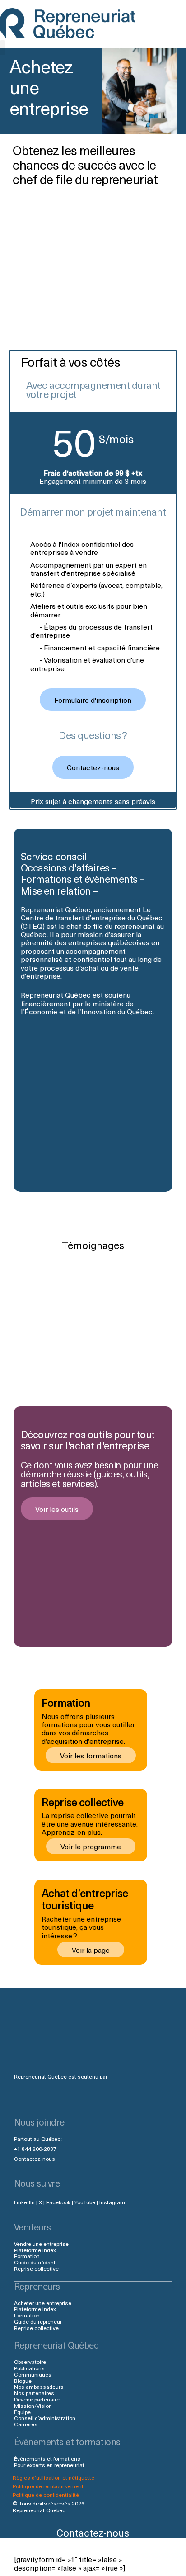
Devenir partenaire (37, 2399)
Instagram (112, 2202)
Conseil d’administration (45, 2418)
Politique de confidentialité (46, 2495)
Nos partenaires (34, 2393)
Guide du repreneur (38, 2321)
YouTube (85, 2202)
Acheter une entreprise (43, 2303)
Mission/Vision (33, 2406)
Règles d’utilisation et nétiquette (53, 2477)
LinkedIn (24, 2202)
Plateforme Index (35, 2250)
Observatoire (30, 2362)
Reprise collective (36, 2268)
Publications (29, 2368)
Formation (27, 2256)
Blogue (23, 2381)
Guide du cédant (35, 2262)
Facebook (58, 2202)
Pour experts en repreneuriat (49, 2465)
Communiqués (33, 2374)
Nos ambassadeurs (39, 2387)
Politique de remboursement (48, 2486)
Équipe (22, 2412)
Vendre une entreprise (41, 2244)
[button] (2, 48)
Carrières (26, 2424)
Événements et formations (47, 2458)
